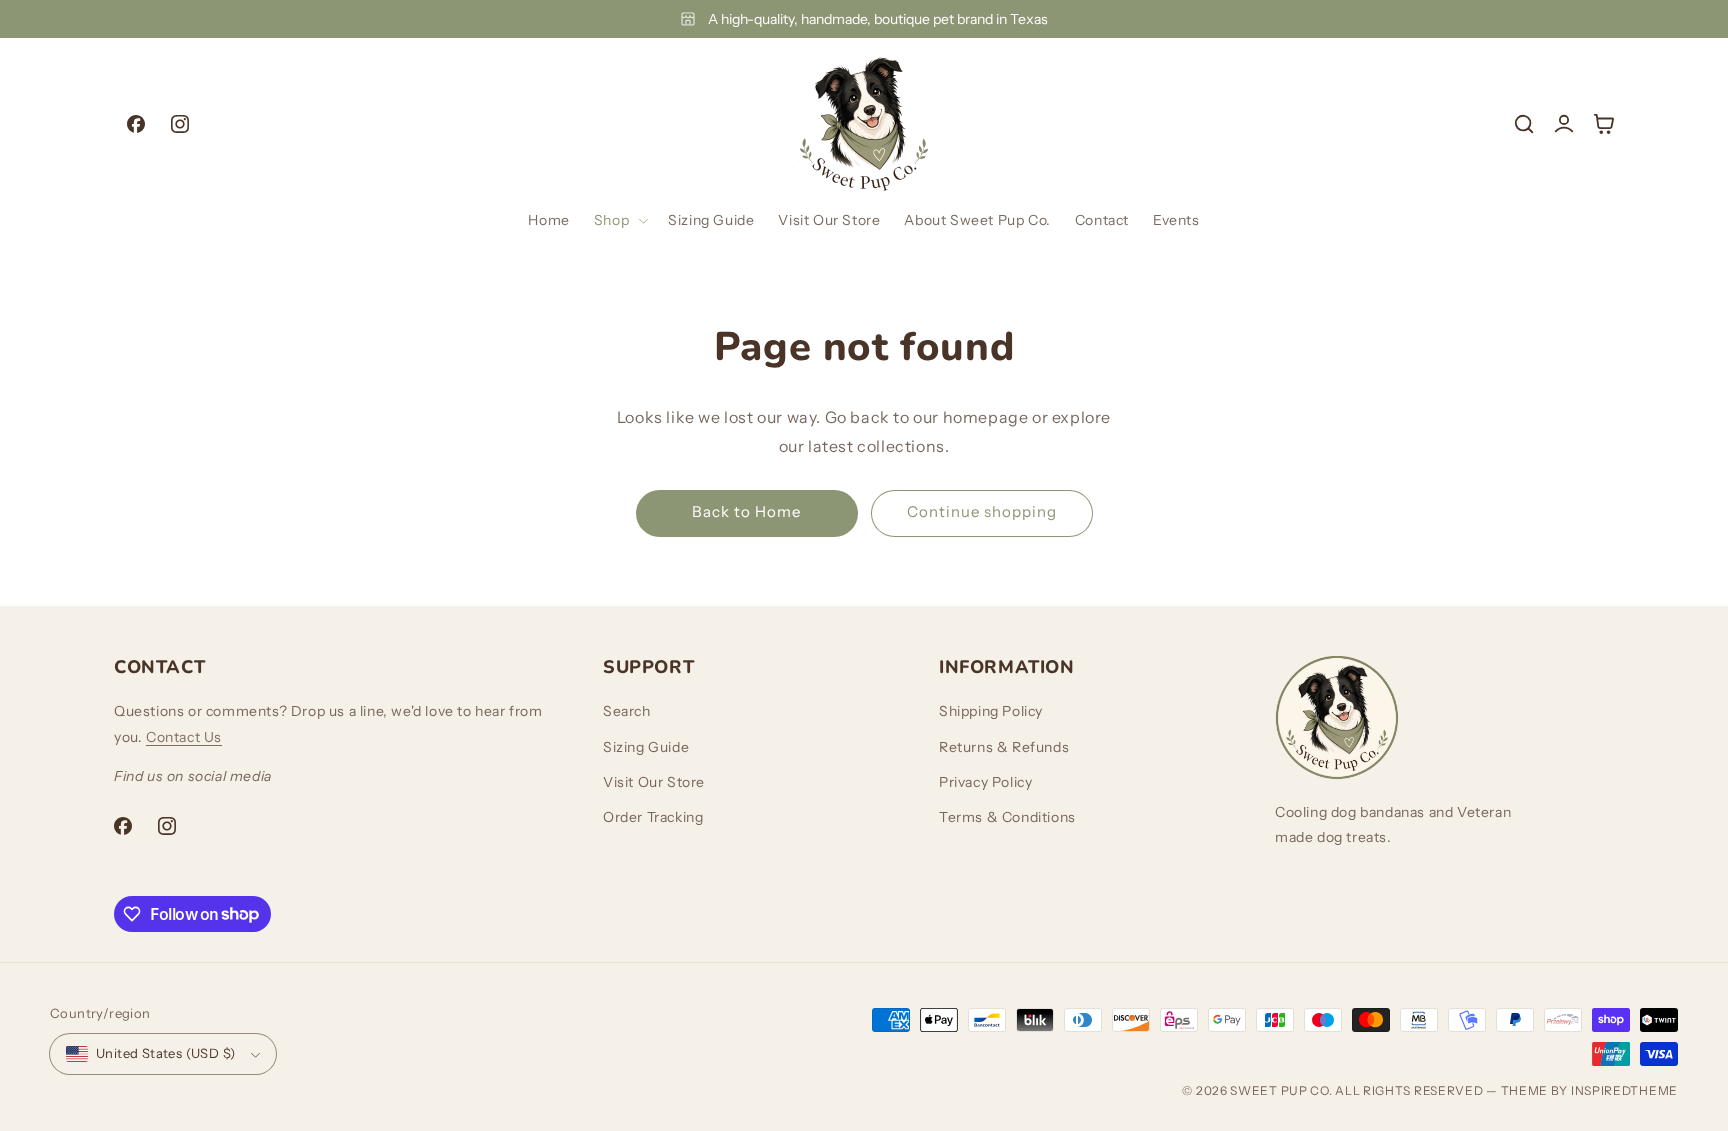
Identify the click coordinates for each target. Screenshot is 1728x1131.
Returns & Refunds (1004, 747)
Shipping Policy (991, 711)
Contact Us (184, 737)
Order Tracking (653, 817)
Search (627, 711)
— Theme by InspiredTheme (1581, 1090)
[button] (619, 220)
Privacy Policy (985, 782)
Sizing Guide (646, 747)
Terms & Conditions (1007, 817)
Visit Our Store (654, 782)
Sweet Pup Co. (1281, 1090)
